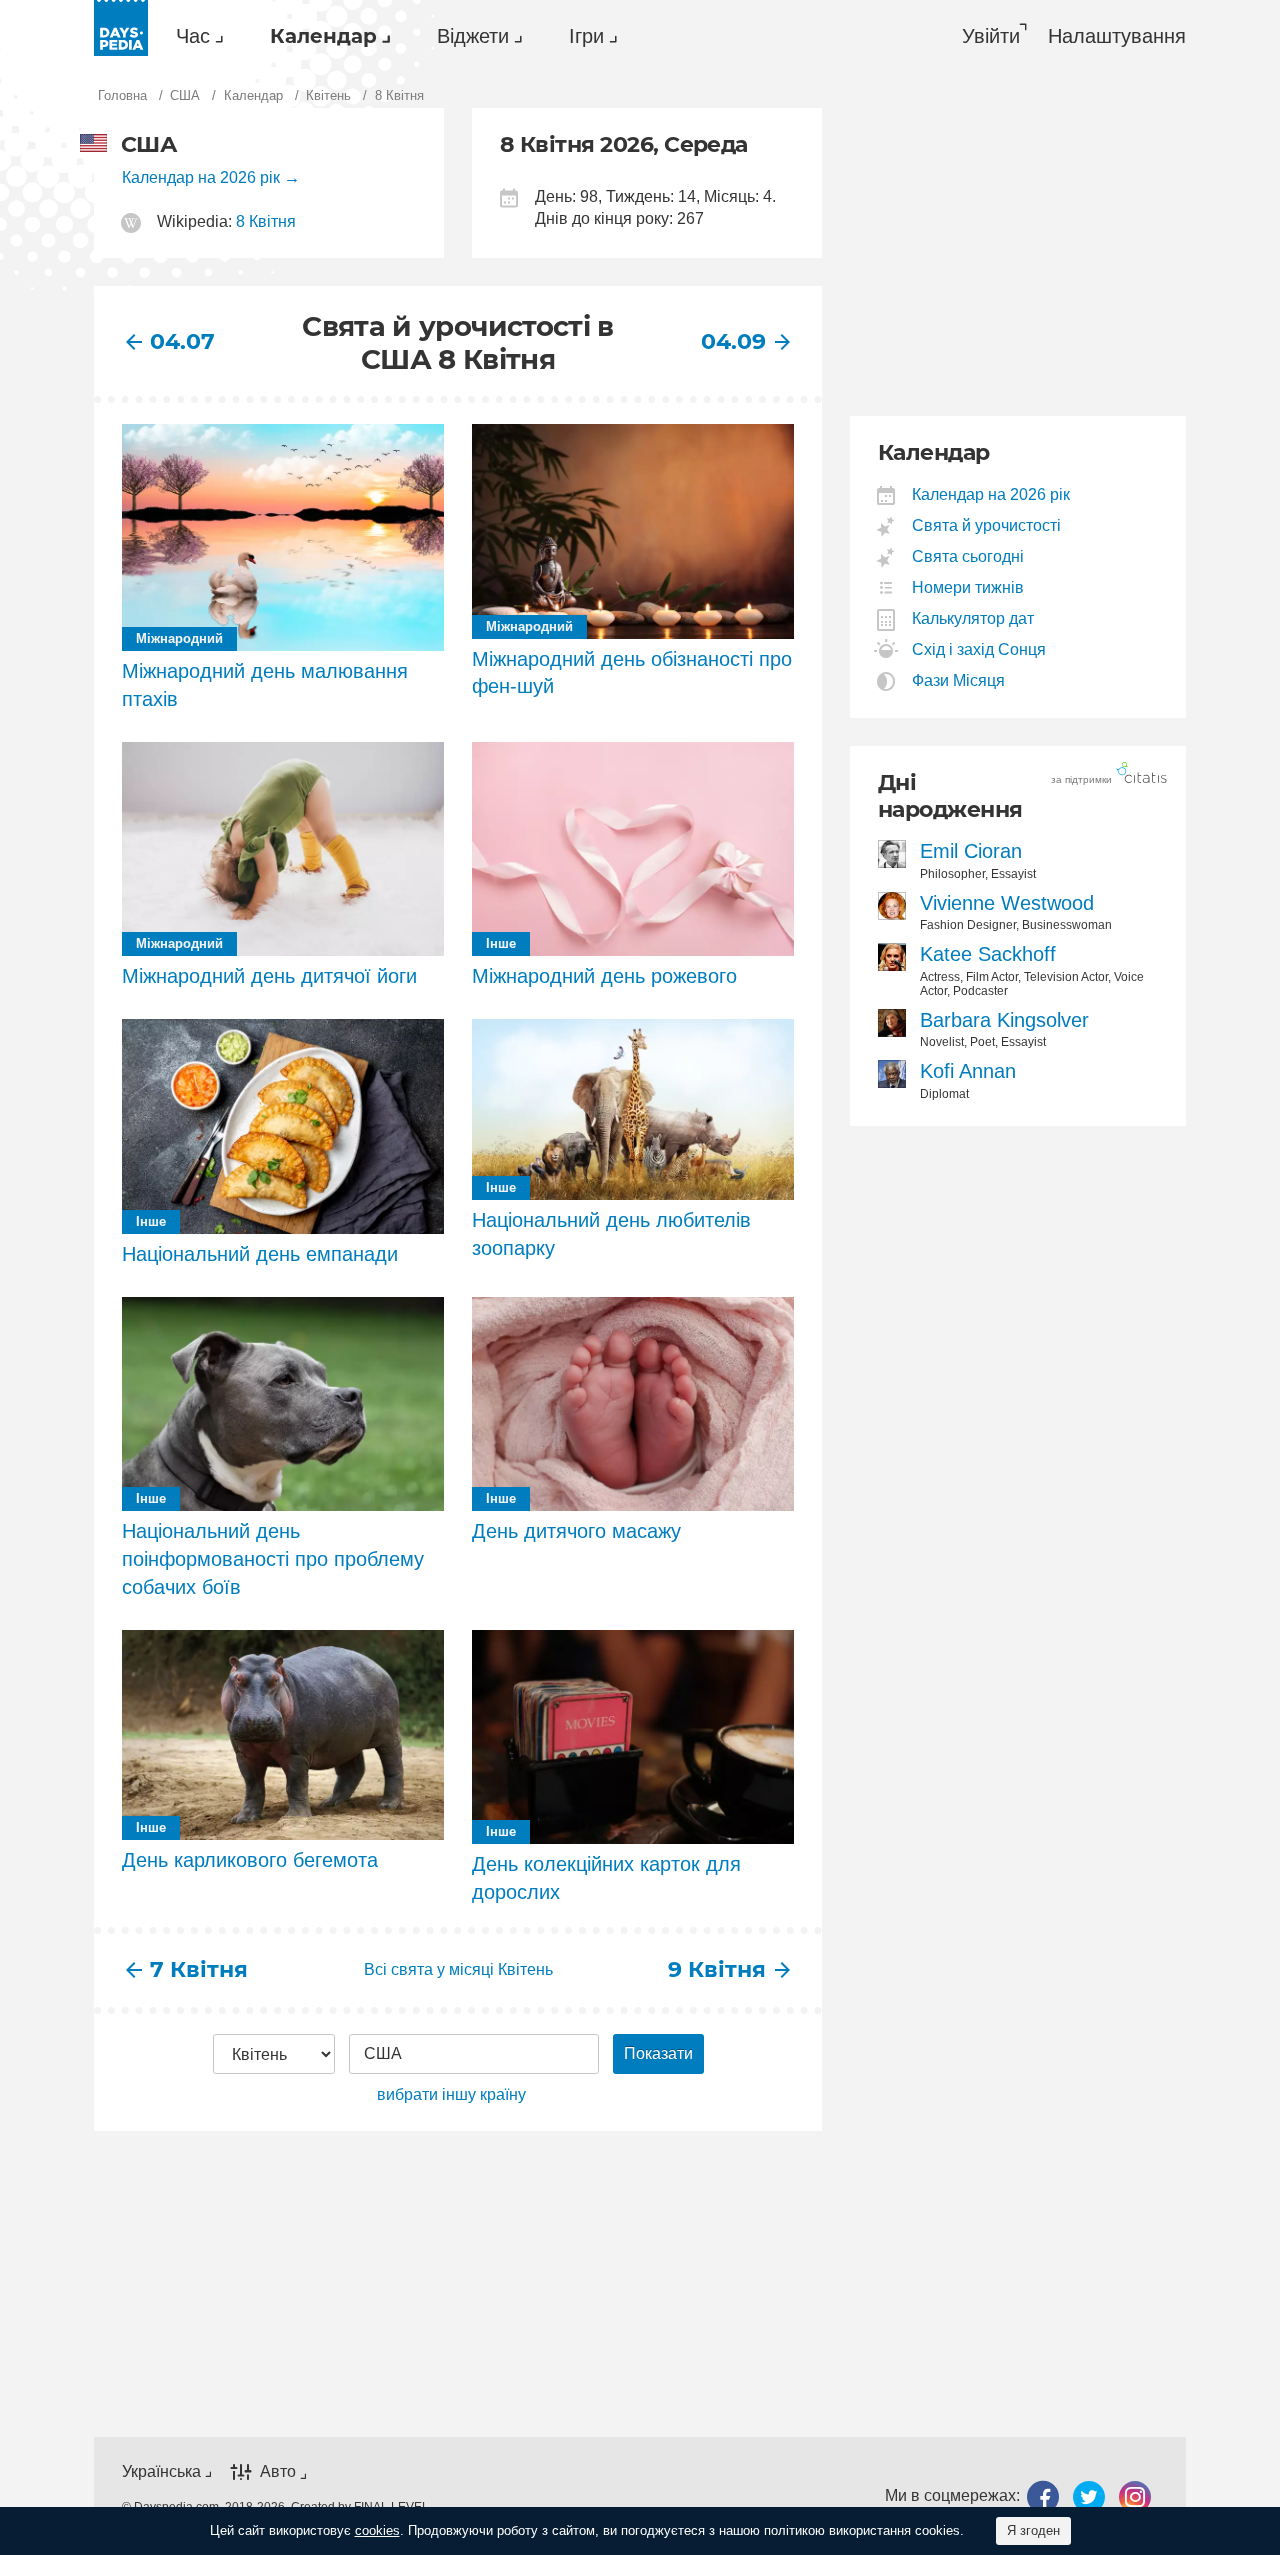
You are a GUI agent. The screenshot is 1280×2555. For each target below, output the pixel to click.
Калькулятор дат (973, 618)
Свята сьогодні (968, 556)
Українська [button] (161, 2471)
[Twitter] (1089, 2496)
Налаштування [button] (1117, 36)
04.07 (182, 341)
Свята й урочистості (987, 525)
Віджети (473, 36)
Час (193, 36)
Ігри (586, 36)
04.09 (733, 341)
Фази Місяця (959, 680)
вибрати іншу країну (451, 2094)
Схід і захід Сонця (979, 649)
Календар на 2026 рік (201, 177)
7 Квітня (199, 1969)
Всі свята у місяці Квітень (458, 1969)
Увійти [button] (991, 36)
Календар (323, 36)
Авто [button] (278, 2471)
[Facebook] (1043, 2496)
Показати (658, 2053)
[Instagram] (1135, 2496)
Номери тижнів (968, 587)
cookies (377, 2530)
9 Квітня (717, 1969)
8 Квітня (266, 221)
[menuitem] (195, 36)
